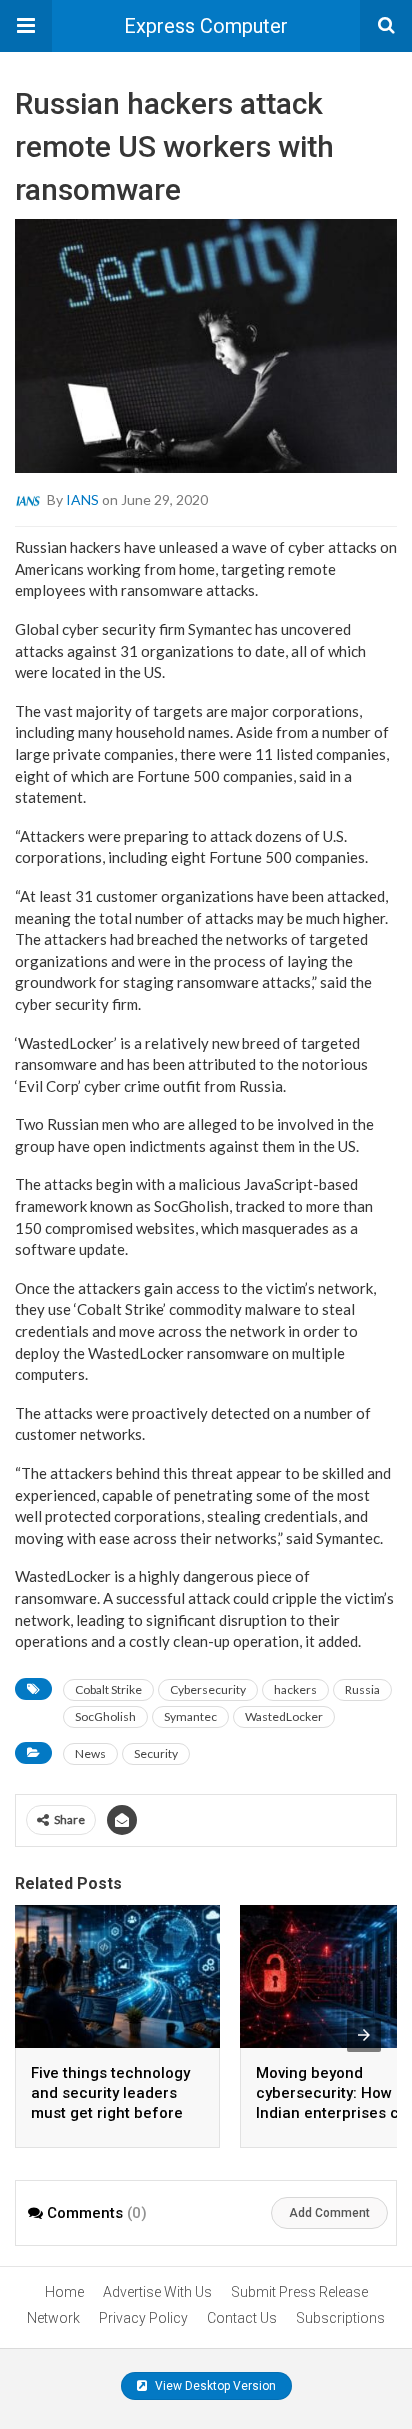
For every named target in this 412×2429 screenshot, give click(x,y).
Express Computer (206, 26)
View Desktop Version (214, 2386)
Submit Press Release (299, 2292)
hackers (295, 1689)
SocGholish (105, 1716)
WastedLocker (284, 1716)
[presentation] (364, 2035)
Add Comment (329, 2213)
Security (156, 1753)
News (90, 1753)
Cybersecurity (208, 1689)
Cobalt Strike (108, 1689)
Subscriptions (340, 2318)
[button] (26, 26)
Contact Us (242, 2318)
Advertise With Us (157, 2292)
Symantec (190, 1716)
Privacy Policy (143, 2318)
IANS (82, 499)
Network (53, 2318)
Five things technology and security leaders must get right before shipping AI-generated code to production (110, 2113)
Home (64, 2292)
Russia (362, 1689)
